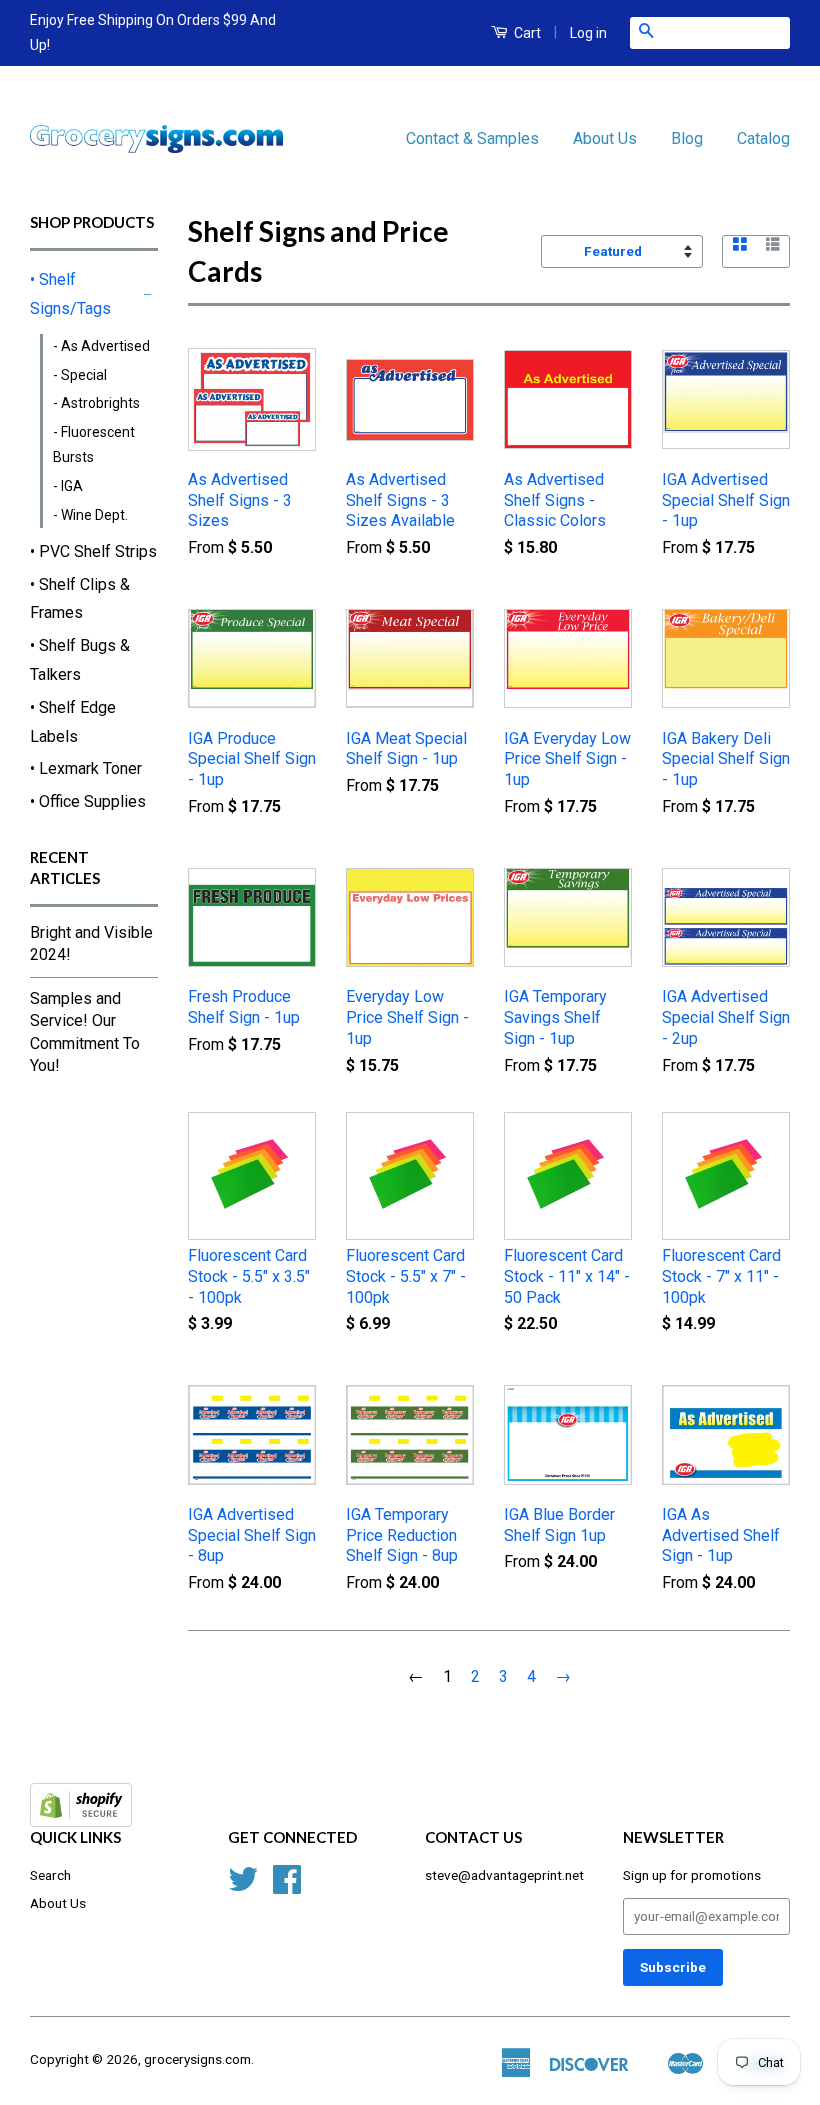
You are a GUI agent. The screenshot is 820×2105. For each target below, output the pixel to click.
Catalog (763, 138)
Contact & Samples (472, 138)
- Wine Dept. (90, 515)
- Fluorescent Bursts (94, 444)
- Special (80, 375)
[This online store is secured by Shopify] (81, 1821)
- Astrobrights (96, 403)
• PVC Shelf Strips (93, 551)
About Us (605, 138)
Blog (687, 138)
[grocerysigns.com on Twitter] (243, 1886)
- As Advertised (101, 346)
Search (50, 1875)
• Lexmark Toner (86, 768)
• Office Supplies (88, 801)
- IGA (68, 486)
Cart (526, 33)
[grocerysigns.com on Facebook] (287, 1886)
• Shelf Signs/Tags (70, 294)
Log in (588, 33)
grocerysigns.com (197, 2059)
